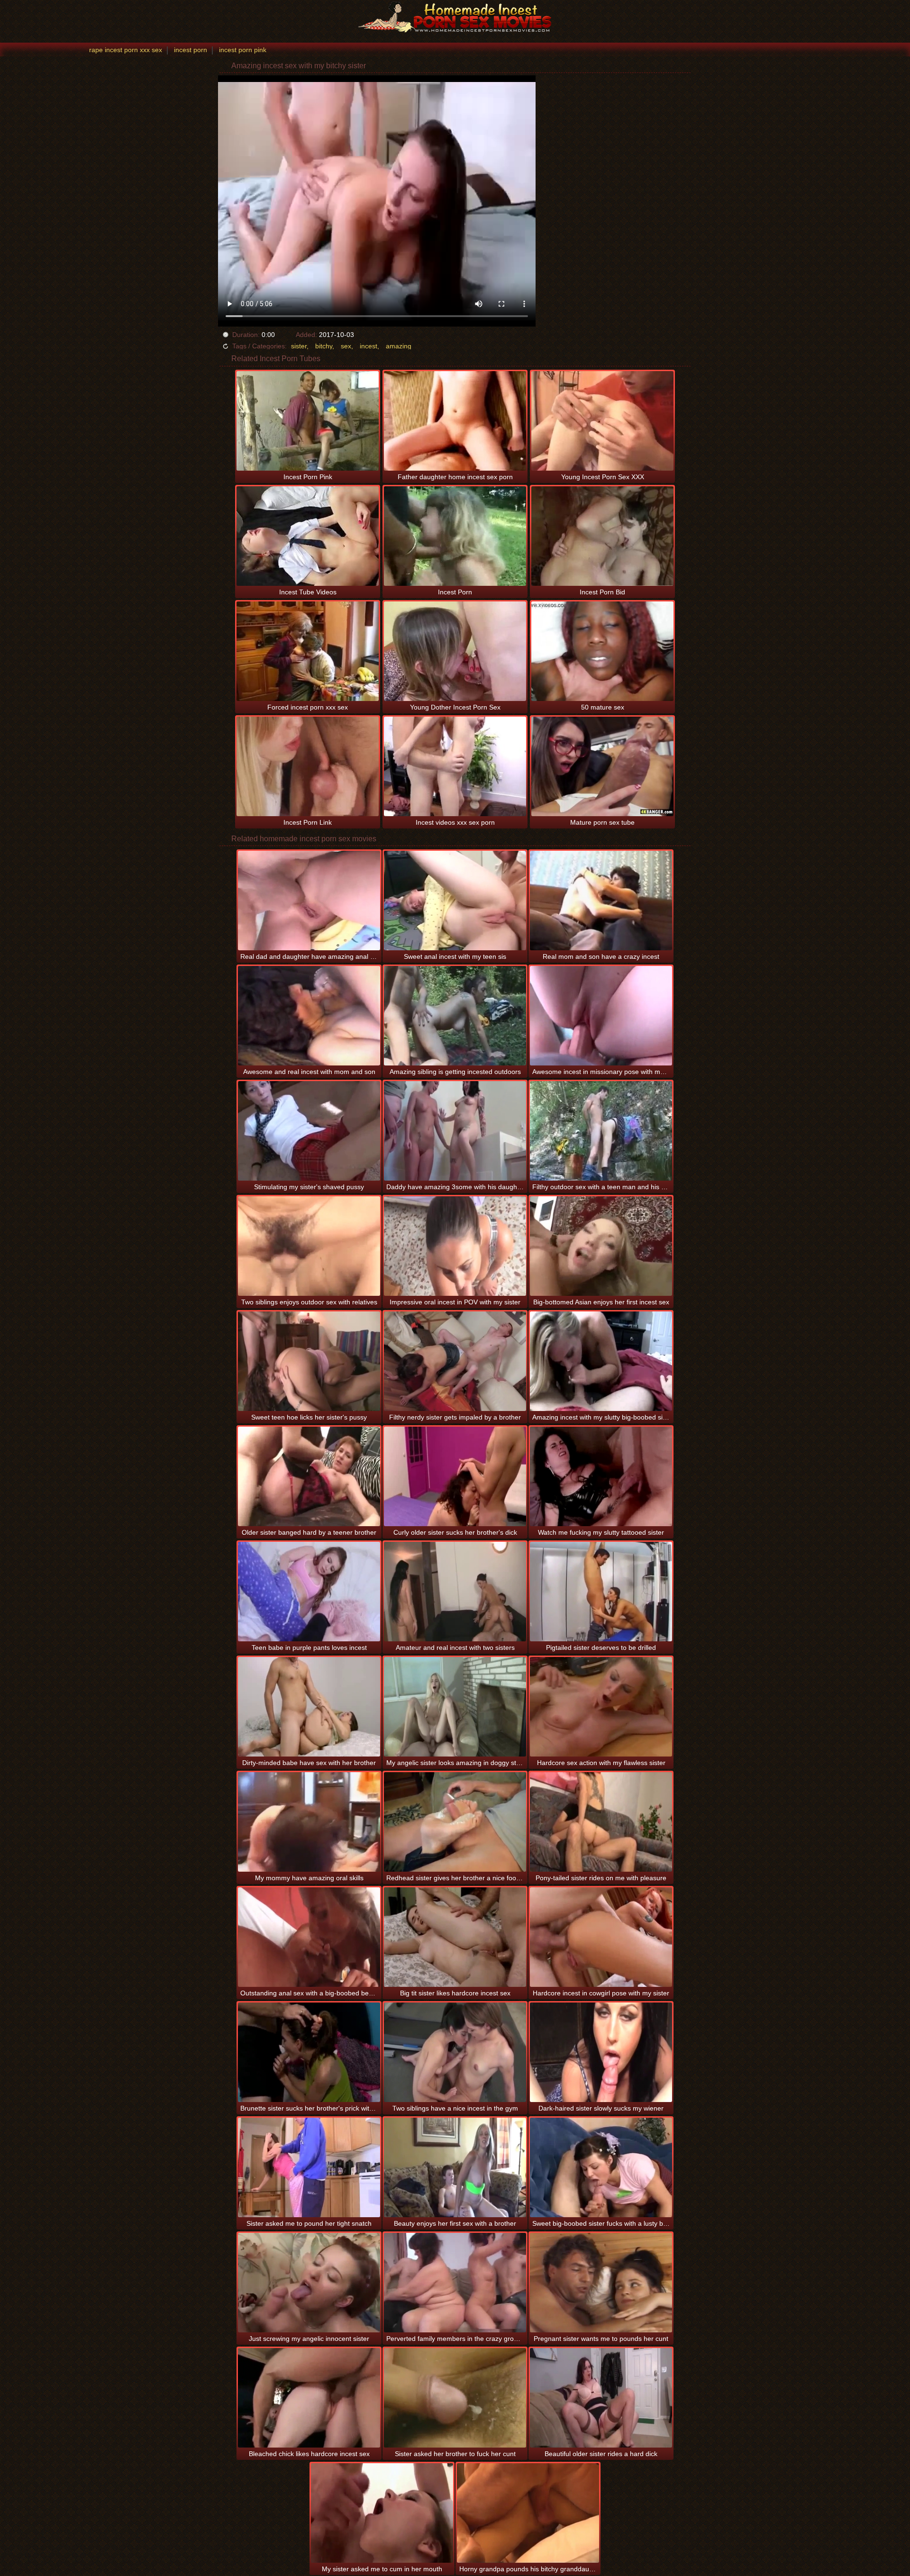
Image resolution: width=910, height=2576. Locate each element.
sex (346, 346)
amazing (399, 346)
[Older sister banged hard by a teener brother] (309, 1476)
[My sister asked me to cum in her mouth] (382, 2513)
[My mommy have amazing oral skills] (309, 1822)
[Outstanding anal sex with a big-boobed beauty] (309, 1937)
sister (299, 346)
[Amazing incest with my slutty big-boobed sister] (601, 1361)
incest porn (191, 50)
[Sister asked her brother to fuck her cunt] (455, 2398)
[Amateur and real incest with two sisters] (455, 1592)
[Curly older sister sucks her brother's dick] (455, 1476)
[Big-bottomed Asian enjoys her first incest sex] (601, 1246)
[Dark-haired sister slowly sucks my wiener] (601, 2052)
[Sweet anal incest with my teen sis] (455, 901)
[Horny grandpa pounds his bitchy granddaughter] (528, 2513)
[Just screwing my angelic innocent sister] (309, 2283)
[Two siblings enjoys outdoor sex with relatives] (309, 1246)
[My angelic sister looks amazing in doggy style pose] (455, 1707)
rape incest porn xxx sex (126, 50)
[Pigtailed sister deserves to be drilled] (601, 1592)
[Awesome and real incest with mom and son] (309, 1016)
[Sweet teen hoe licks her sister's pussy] (309, 1361)
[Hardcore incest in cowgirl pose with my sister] (601, 1937)
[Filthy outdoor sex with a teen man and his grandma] (601, 1131)
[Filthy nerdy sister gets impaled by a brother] (455, 1361)
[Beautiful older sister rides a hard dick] (601, 2398)
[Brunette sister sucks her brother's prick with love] (309, 2052)
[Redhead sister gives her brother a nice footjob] (455, 1822)
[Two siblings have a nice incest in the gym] (455, 2052)
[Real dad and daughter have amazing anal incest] (309, 901)
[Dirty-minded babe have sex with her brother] (309, 1707)
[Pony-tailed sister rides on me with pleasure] (601, 1822)
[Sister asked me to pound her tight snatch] (309, 2167)
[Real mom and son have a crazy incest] (601, 901)
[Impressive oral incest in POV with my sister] (455, 1246)
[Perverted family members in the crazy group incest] (455, 2283)
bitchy (324, 346)
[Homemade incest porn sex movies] (455, 17)
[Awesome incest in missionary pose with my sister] (601, 1016)
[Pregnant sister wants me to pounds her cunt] (601, 2283)
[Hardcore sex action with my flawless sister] (601, 1707)
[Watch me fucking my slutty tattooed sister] (601, 1476)
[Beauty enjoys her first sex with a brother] (455, 2167)
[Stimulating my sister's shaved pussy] (309, 1131)
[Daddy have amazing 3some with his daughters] (455, 1131)
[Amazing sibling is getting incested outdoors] (455, 1016)
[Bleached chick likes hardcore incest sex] (309, 2398)
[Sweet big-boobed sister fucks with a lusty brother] (601, 2167)
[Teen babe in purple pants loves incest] (309, 1592)
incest (369, 346)
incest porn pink (243, 50)
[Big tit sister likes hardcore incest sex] (455, 1937)
